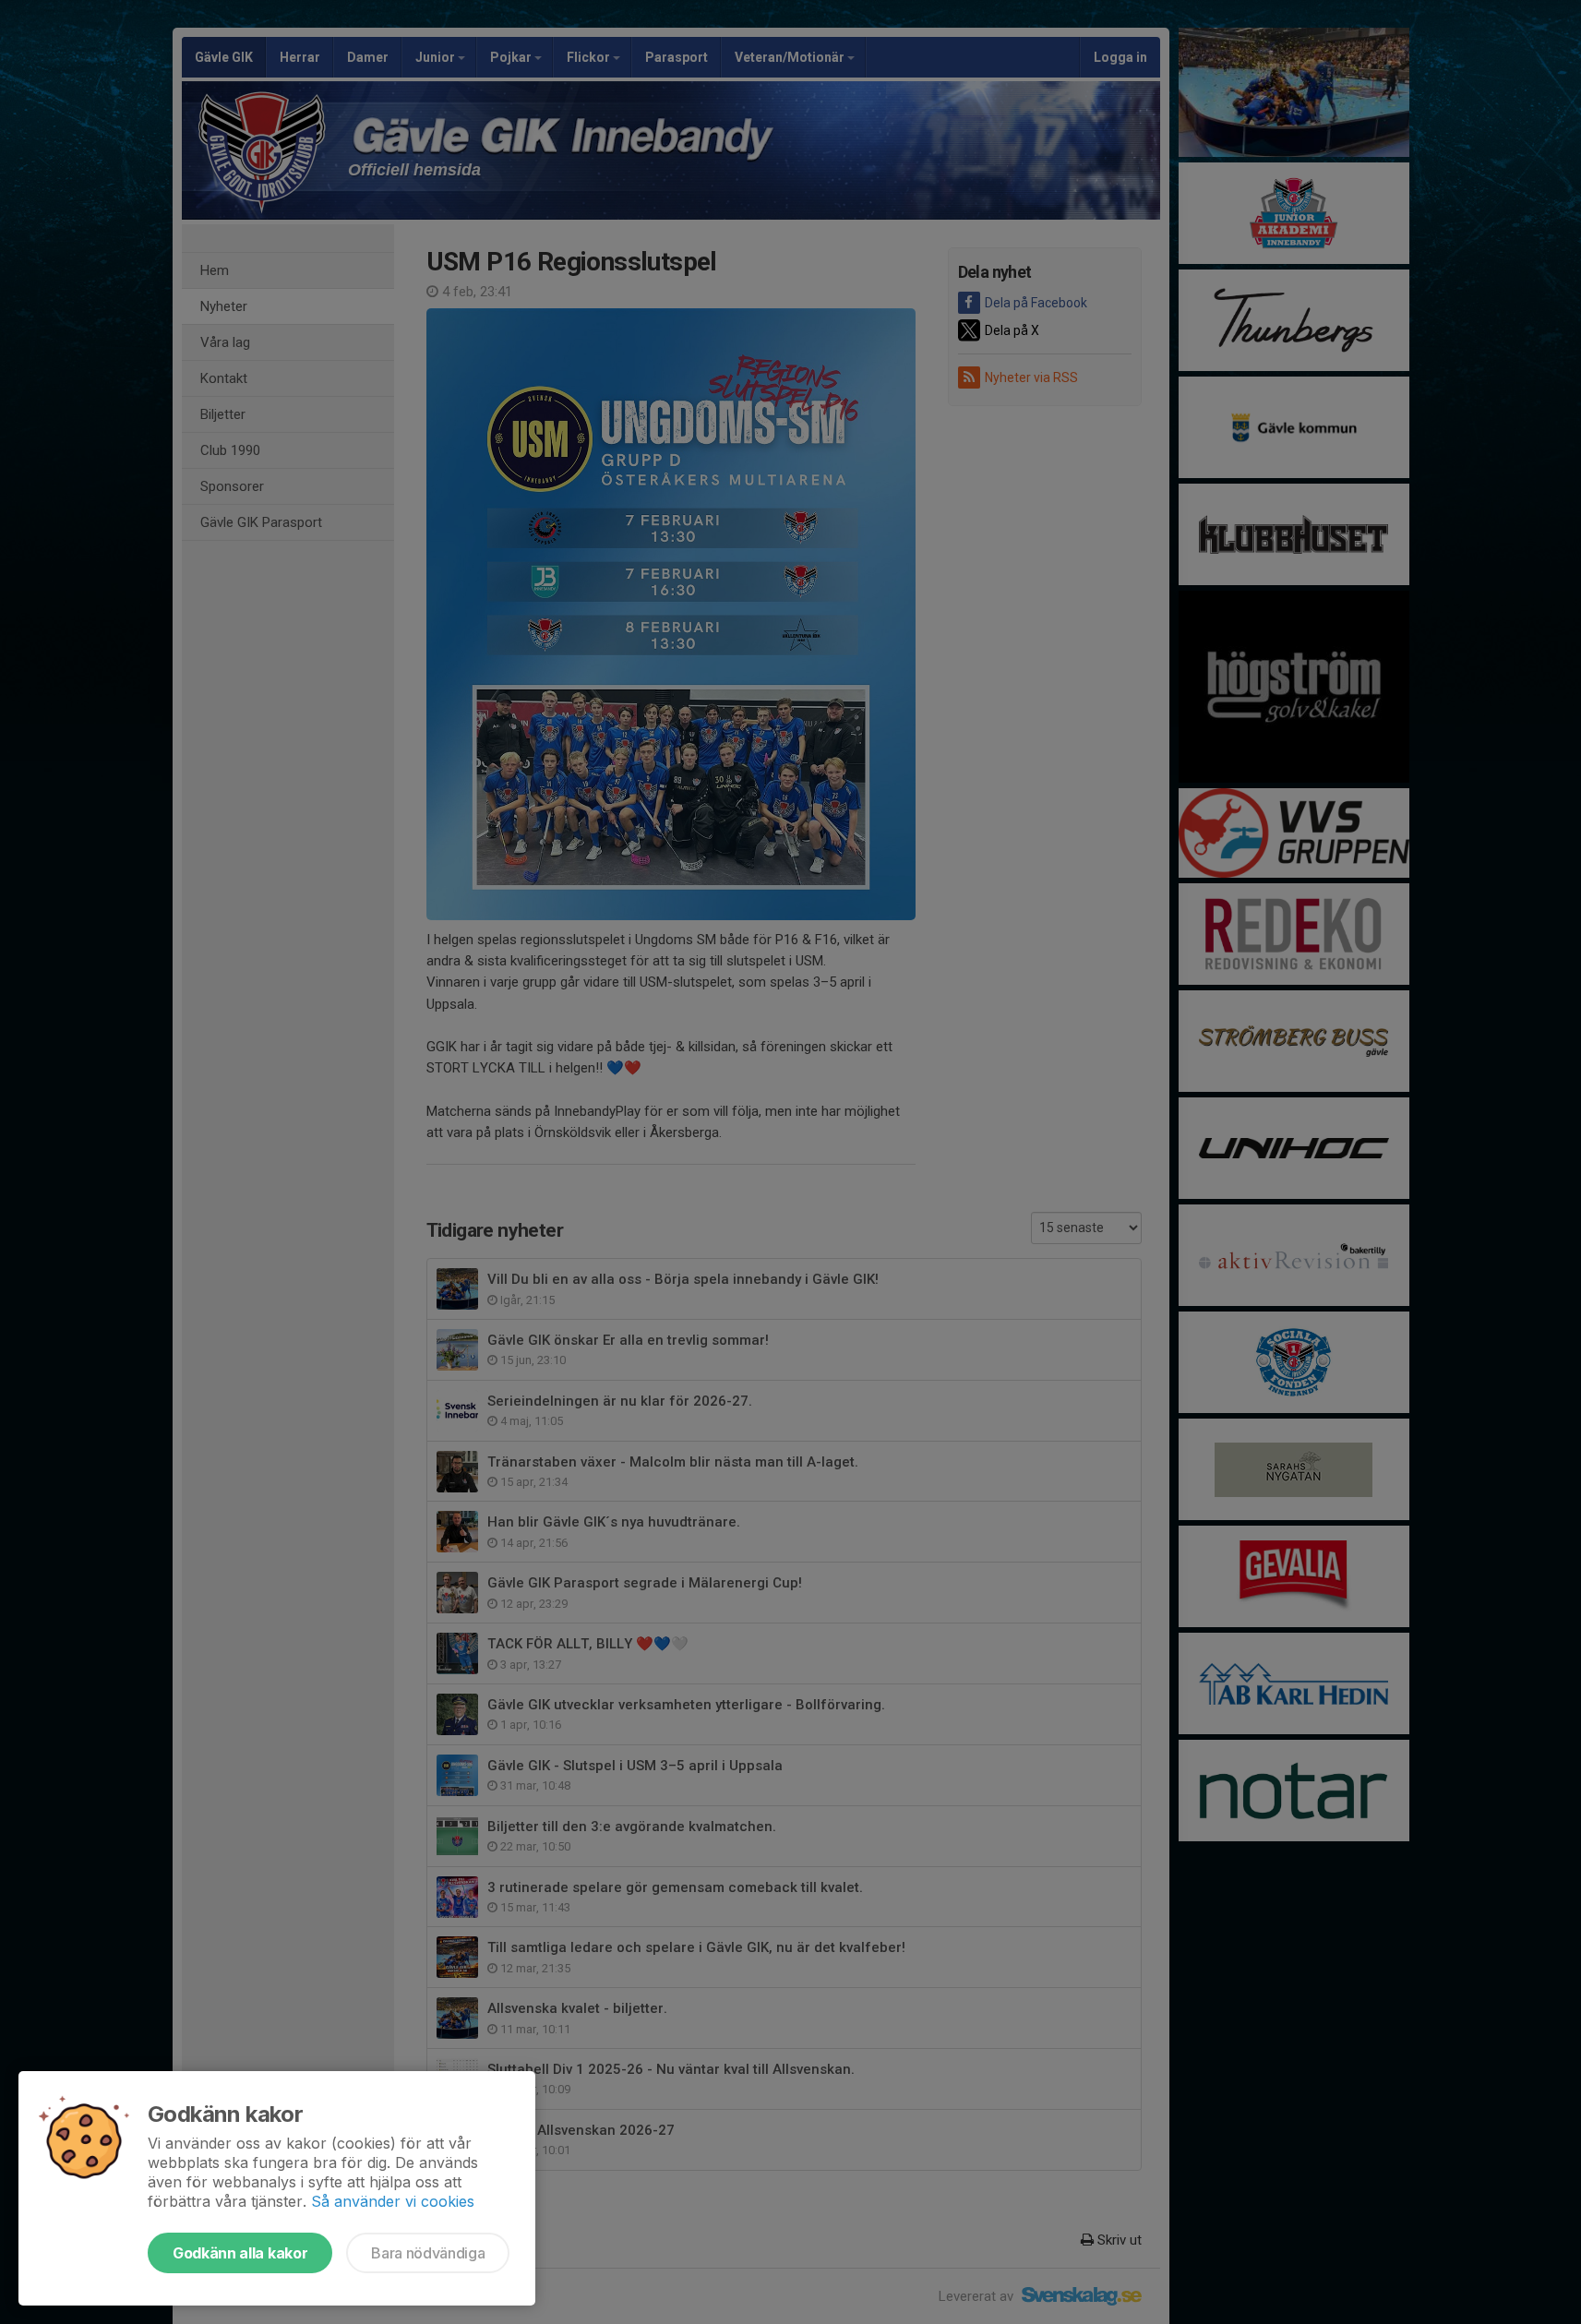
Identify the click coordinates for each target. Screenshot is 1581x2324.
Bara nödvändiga (428, 2253)
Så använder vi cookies (393, 2201)
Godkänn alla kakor (240, 2253)
